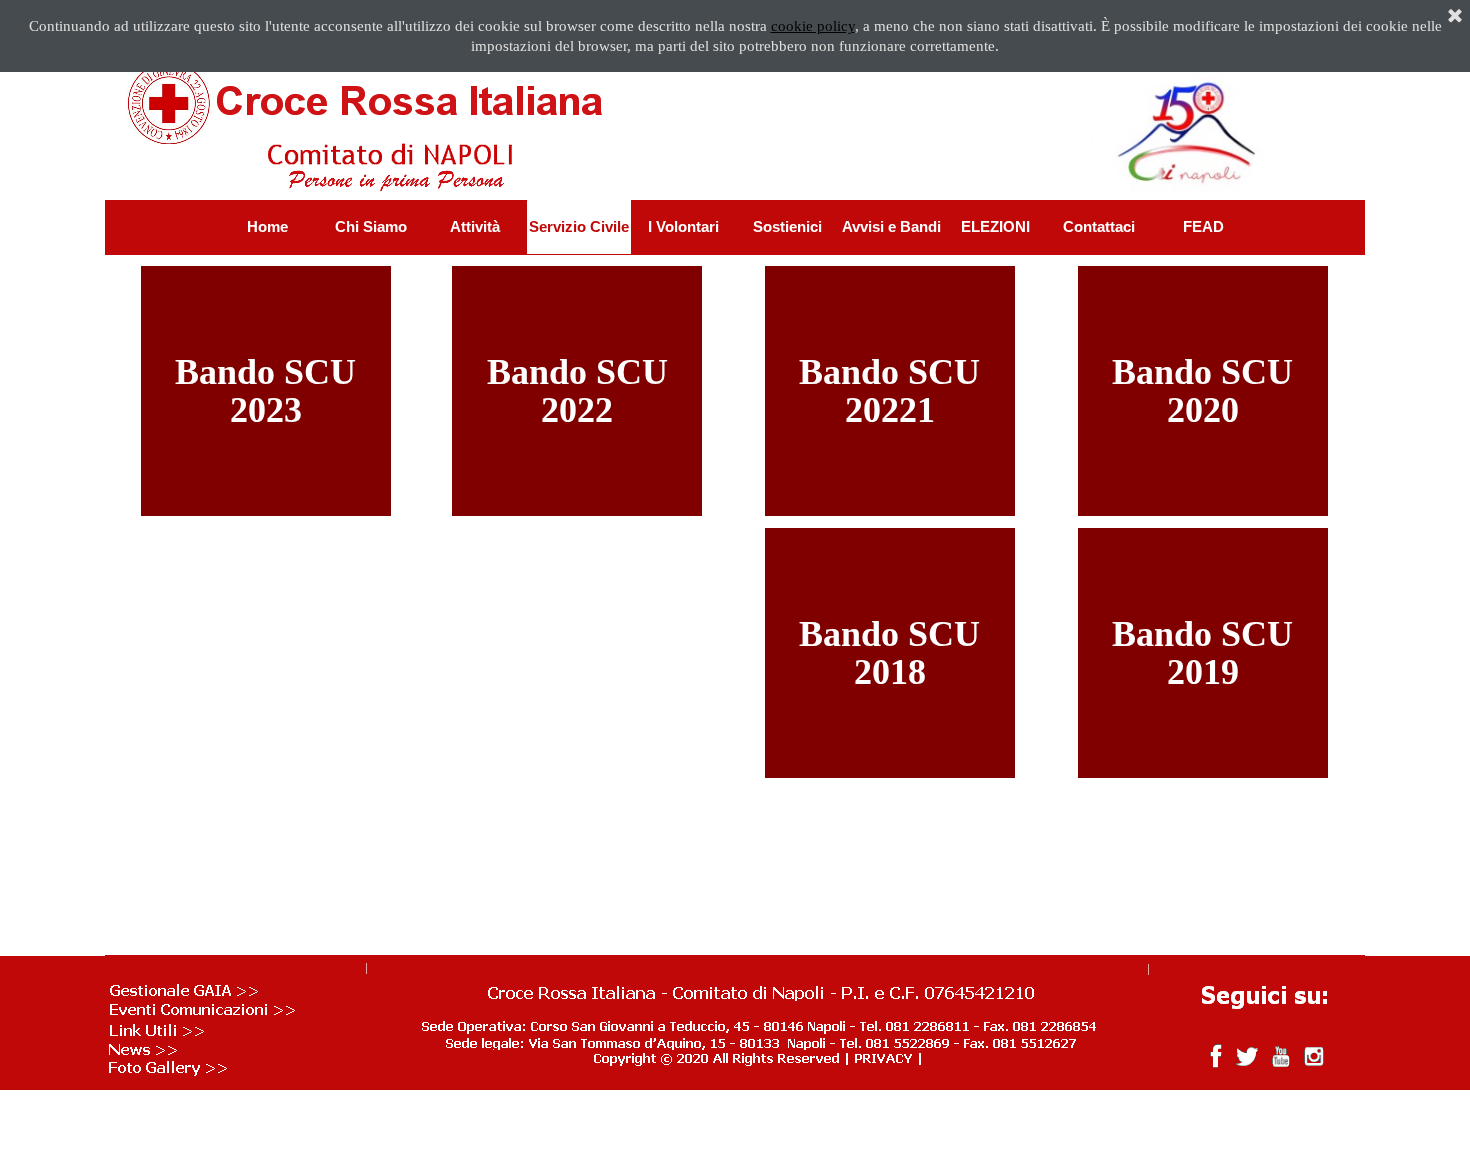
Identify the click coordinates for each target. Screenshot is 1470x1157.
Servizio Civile (579, 227)
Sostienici (787, 227)
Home (267, 227)
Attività (475, 227)
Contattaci (1099, 227)
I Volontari (683, 227)
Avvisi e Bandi (891, 227)
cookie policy (813, 26)
